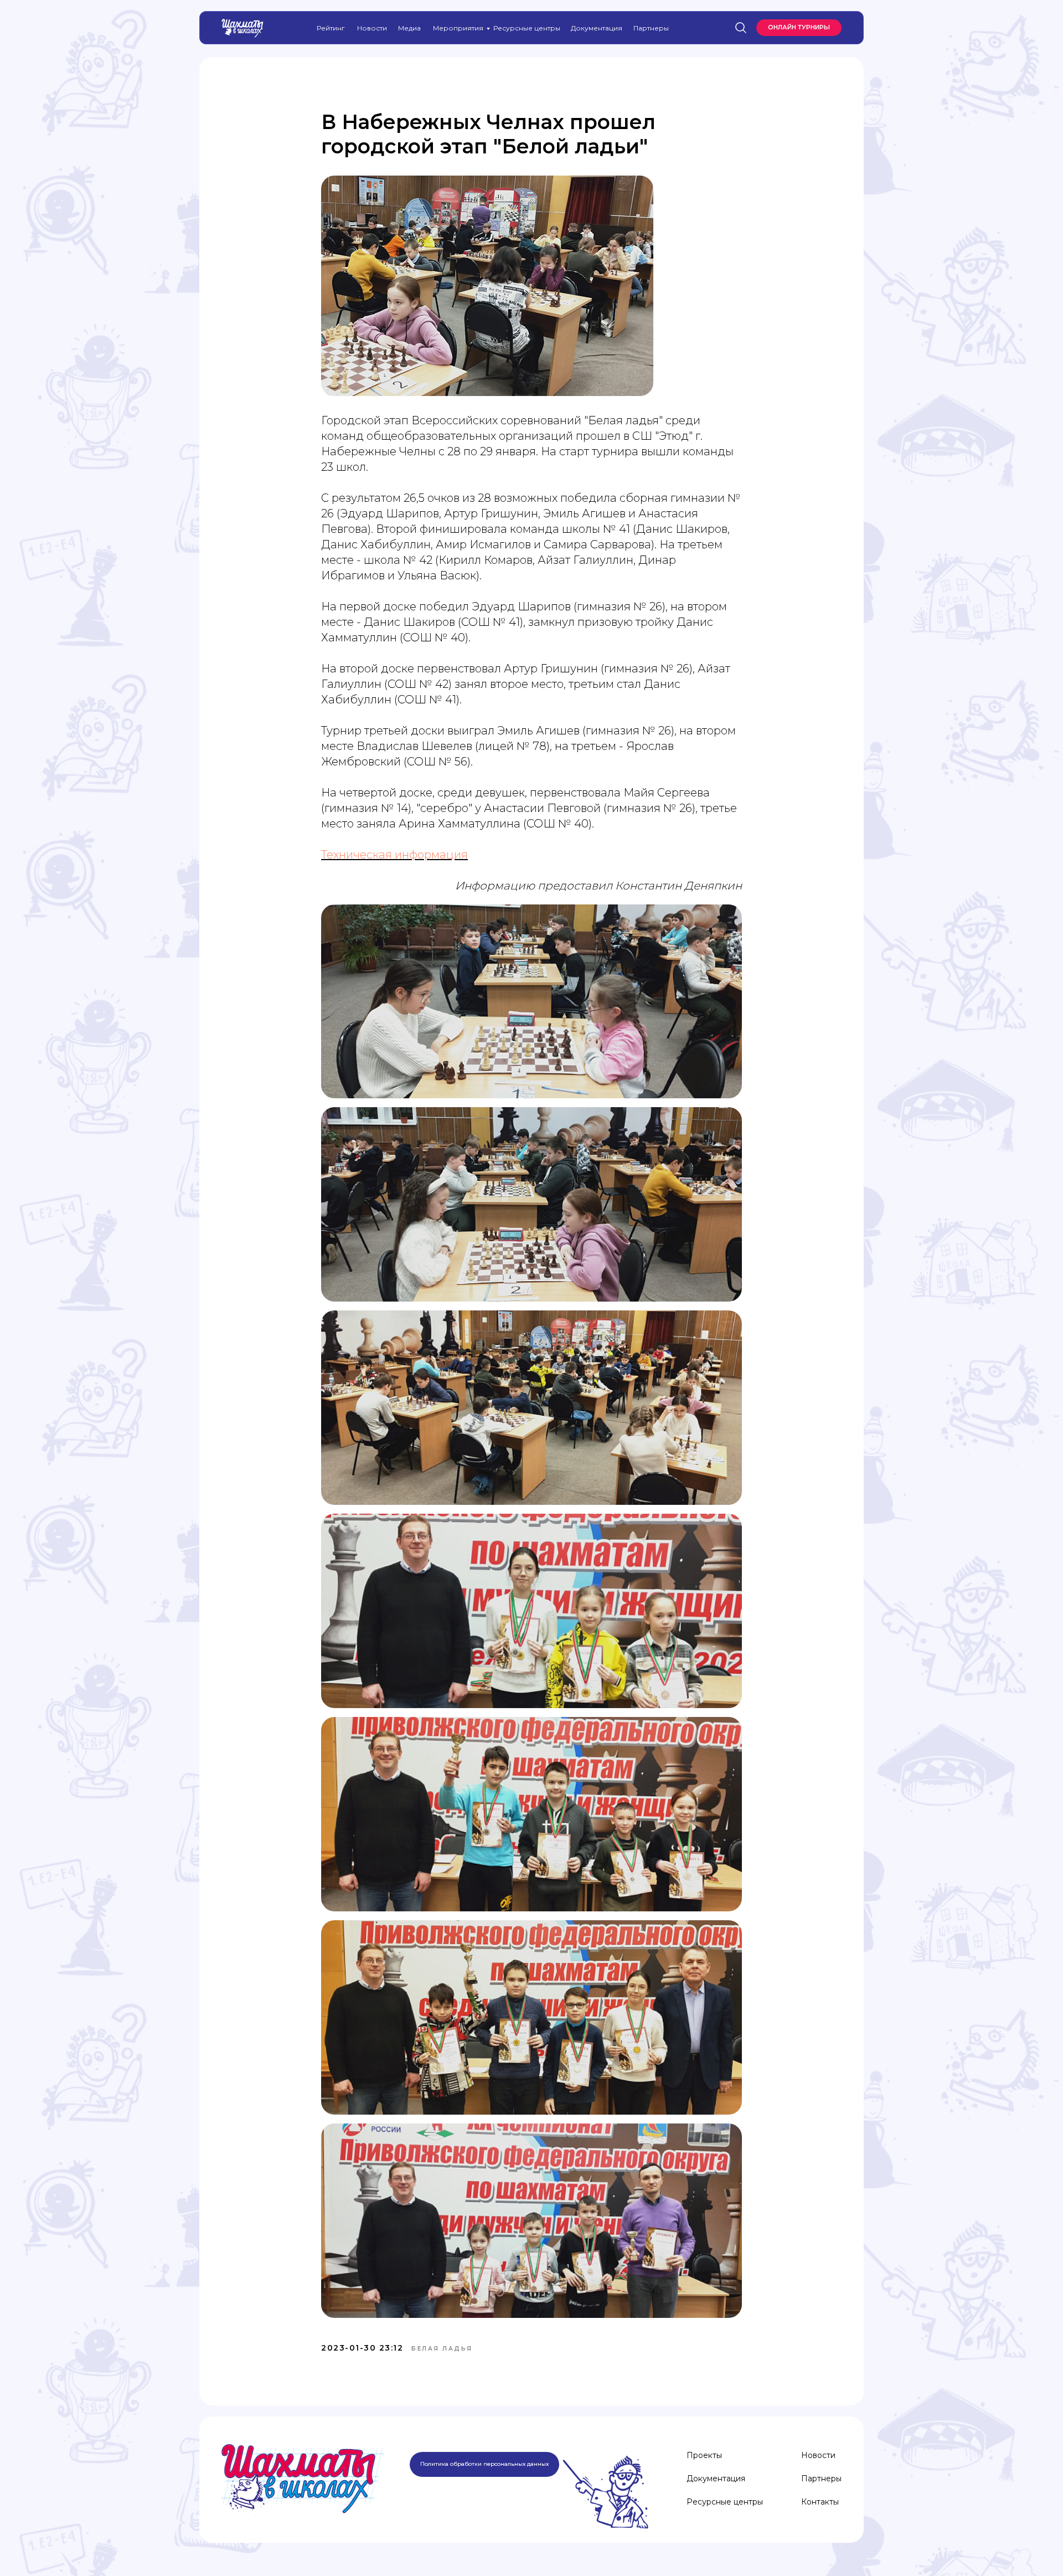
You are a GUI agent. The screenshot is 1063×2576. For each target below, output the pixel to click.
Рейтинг (331, 28)
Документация (597, 28)
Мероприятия (458, 28)
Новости (372, 28)
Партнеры (651, 28)
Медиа (409, 28)
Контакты (820, 2502)
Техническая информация (394, 855)
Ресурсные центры (527, 28)
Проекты (704, 2455)
